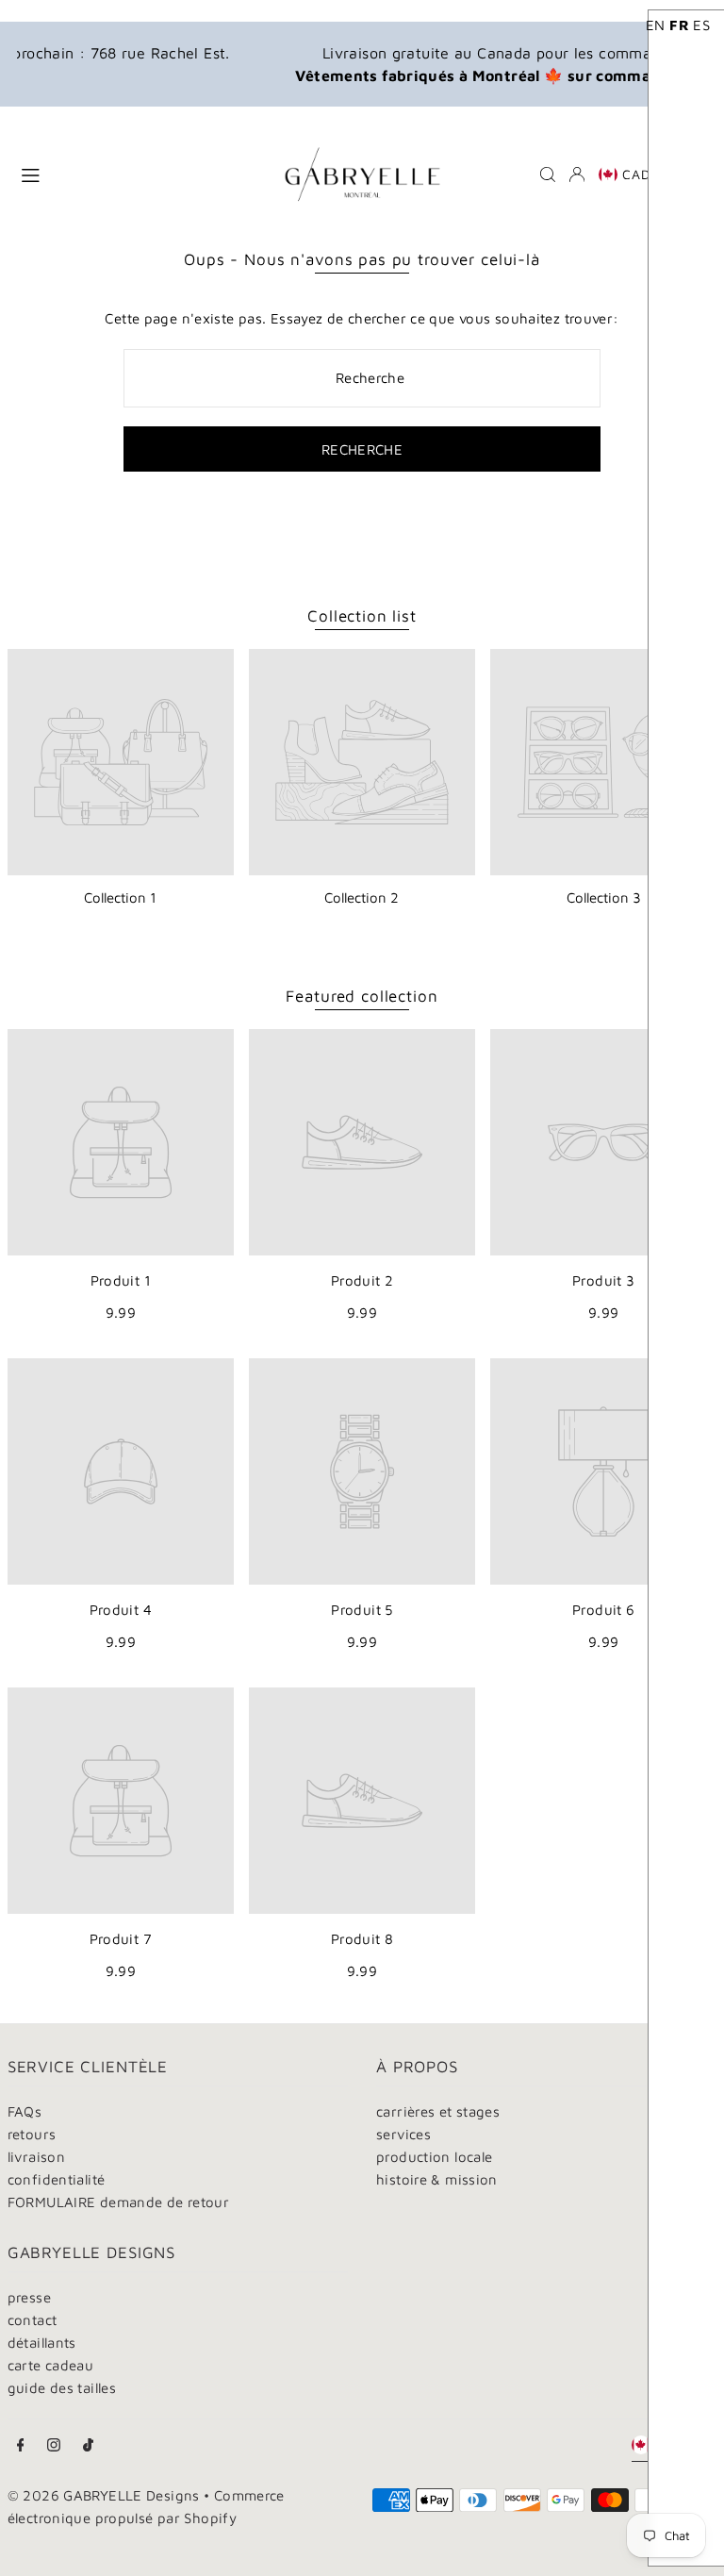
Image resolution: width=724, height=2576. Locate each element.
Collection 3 (604, 897)
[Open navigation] (135, 174)
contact (33, 2320)
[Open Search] (548, 175)
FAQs (25, 2111)
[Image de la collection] (121, 762)
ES (701, 25)
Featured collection (362, 996)
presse (29, 2297)
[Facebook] (21, 2446)
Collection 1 (120, 897)
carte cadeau (51, 2365)
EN (656, 25)
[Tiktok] (88, 2446)
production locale (434, 2157)
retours (32, 2134)
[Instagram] (54, 2446)
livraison (36, 2157)
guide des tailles (62, 2388)
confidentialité (57, 2179)
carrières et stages (438, 2111)
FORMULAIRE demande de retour (119, 2202)
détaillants (42, 2343)
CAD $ (643, 174)
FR (679, 25)
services (403, 2134)
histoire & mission (437, 2179)
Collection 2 (362, 897)
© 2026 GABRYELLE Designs (104, 2495)
